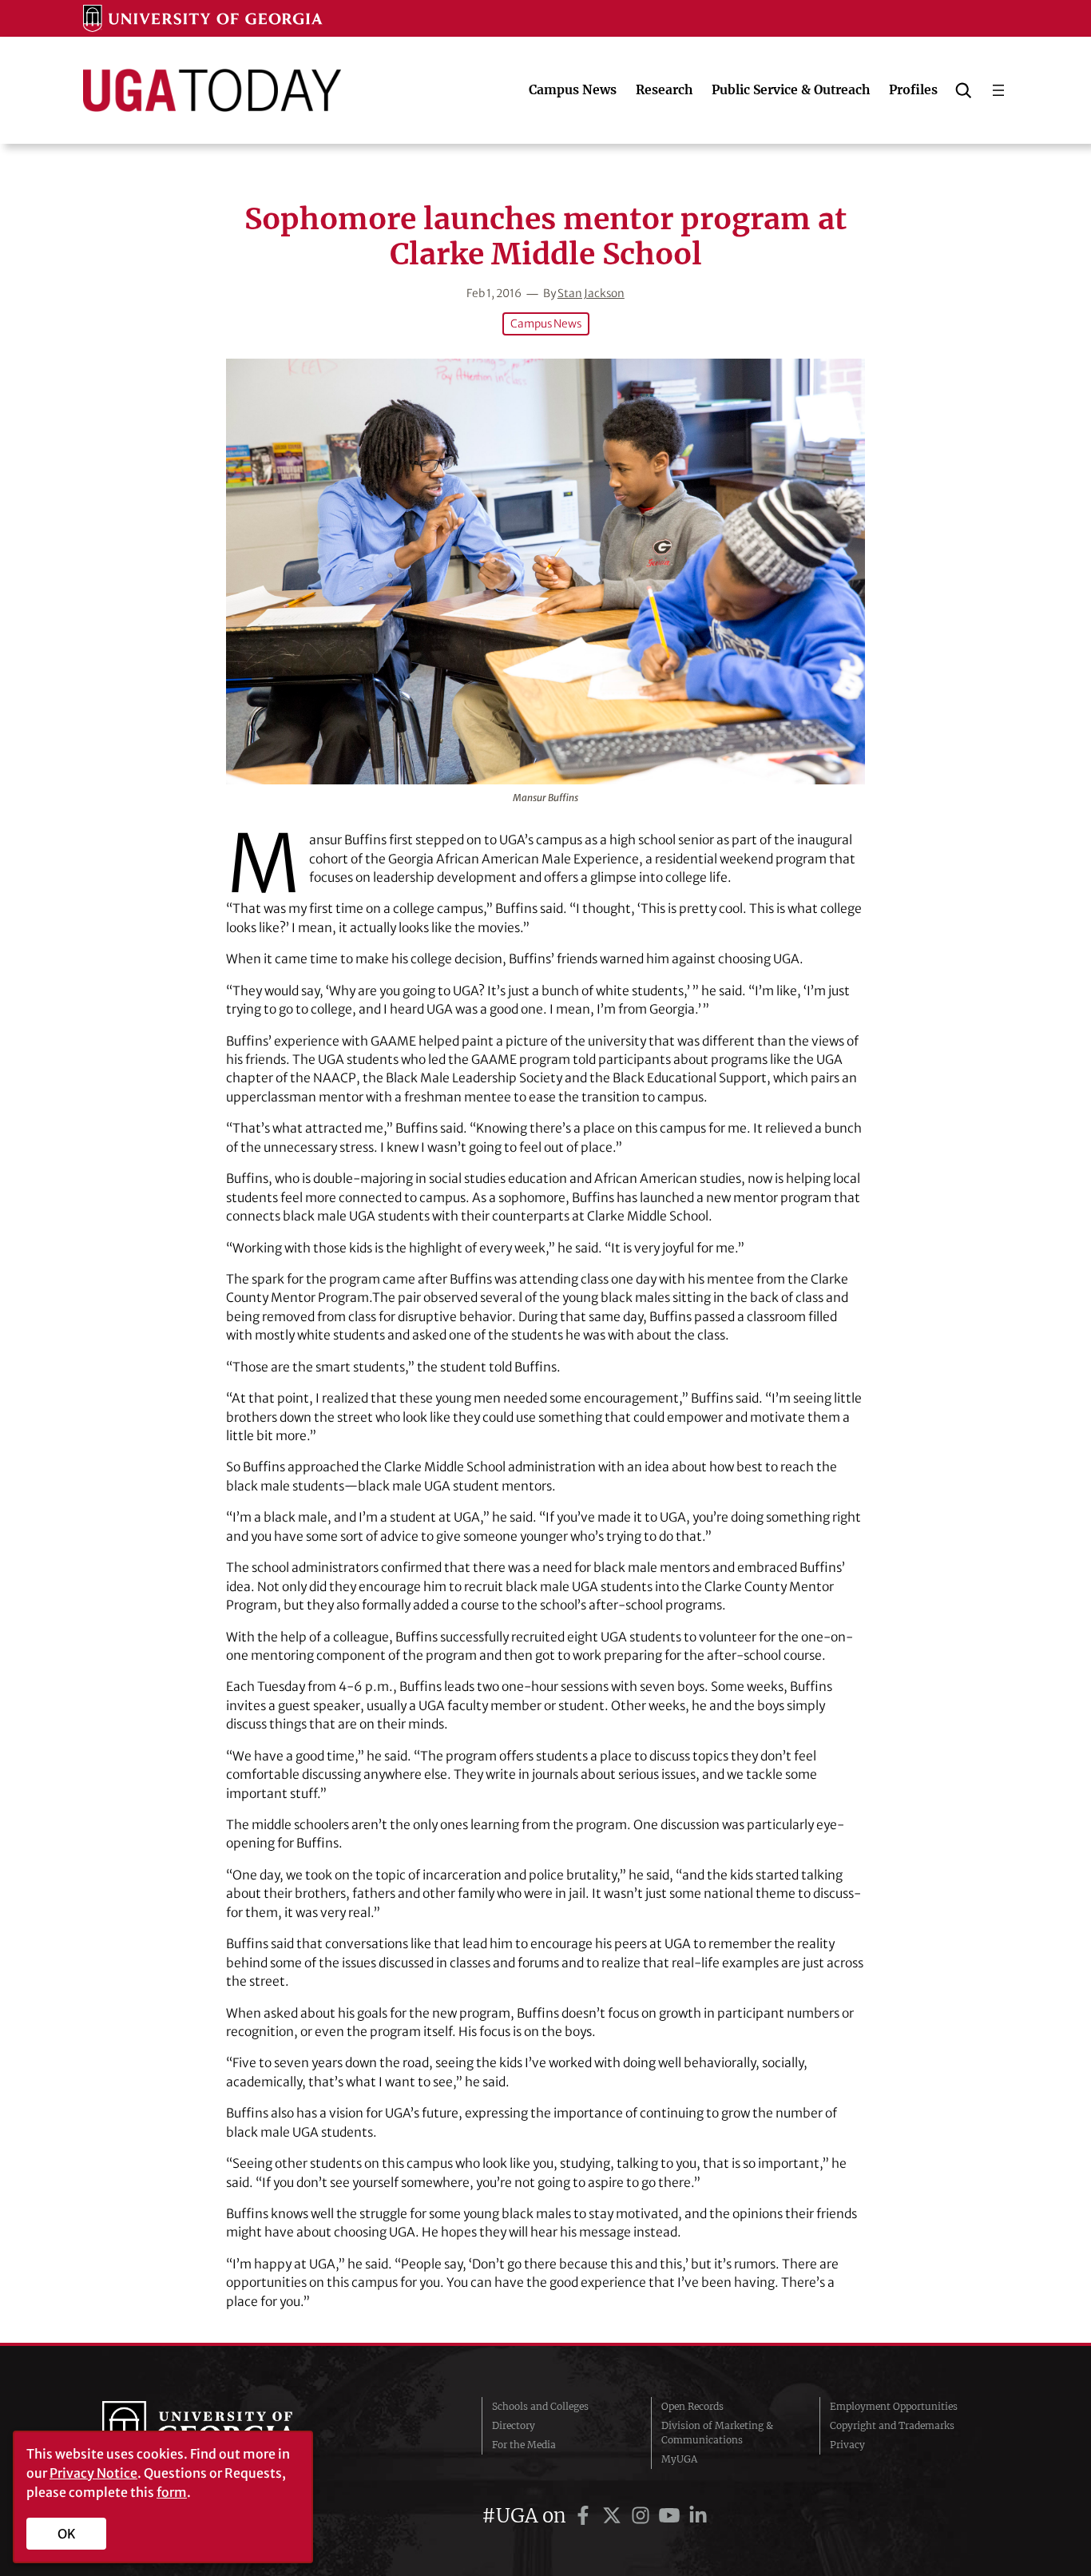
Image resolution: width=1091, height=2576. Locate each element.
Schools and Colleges (540, 2406)
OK (67, 2534)
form (172, 2492)
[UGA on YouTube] (672, 2516)
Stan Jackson (591, 294)
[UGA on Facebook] (585, 2516)
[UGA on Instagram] (643, 2516)
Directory (514, 2425)
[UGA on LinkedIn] (698, 2516)
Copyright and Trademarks (892, 2425)
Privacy (847, 2445)
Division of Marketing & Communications (717, 2433)
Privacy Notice (93, 2473)
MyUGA (679, 2459)
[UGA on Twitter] (614, 2516)
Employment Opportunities (894, 2406)
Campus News (546, 324)
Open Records (692, 2406)
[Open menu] (998, 90)
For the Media (524, 2445)
